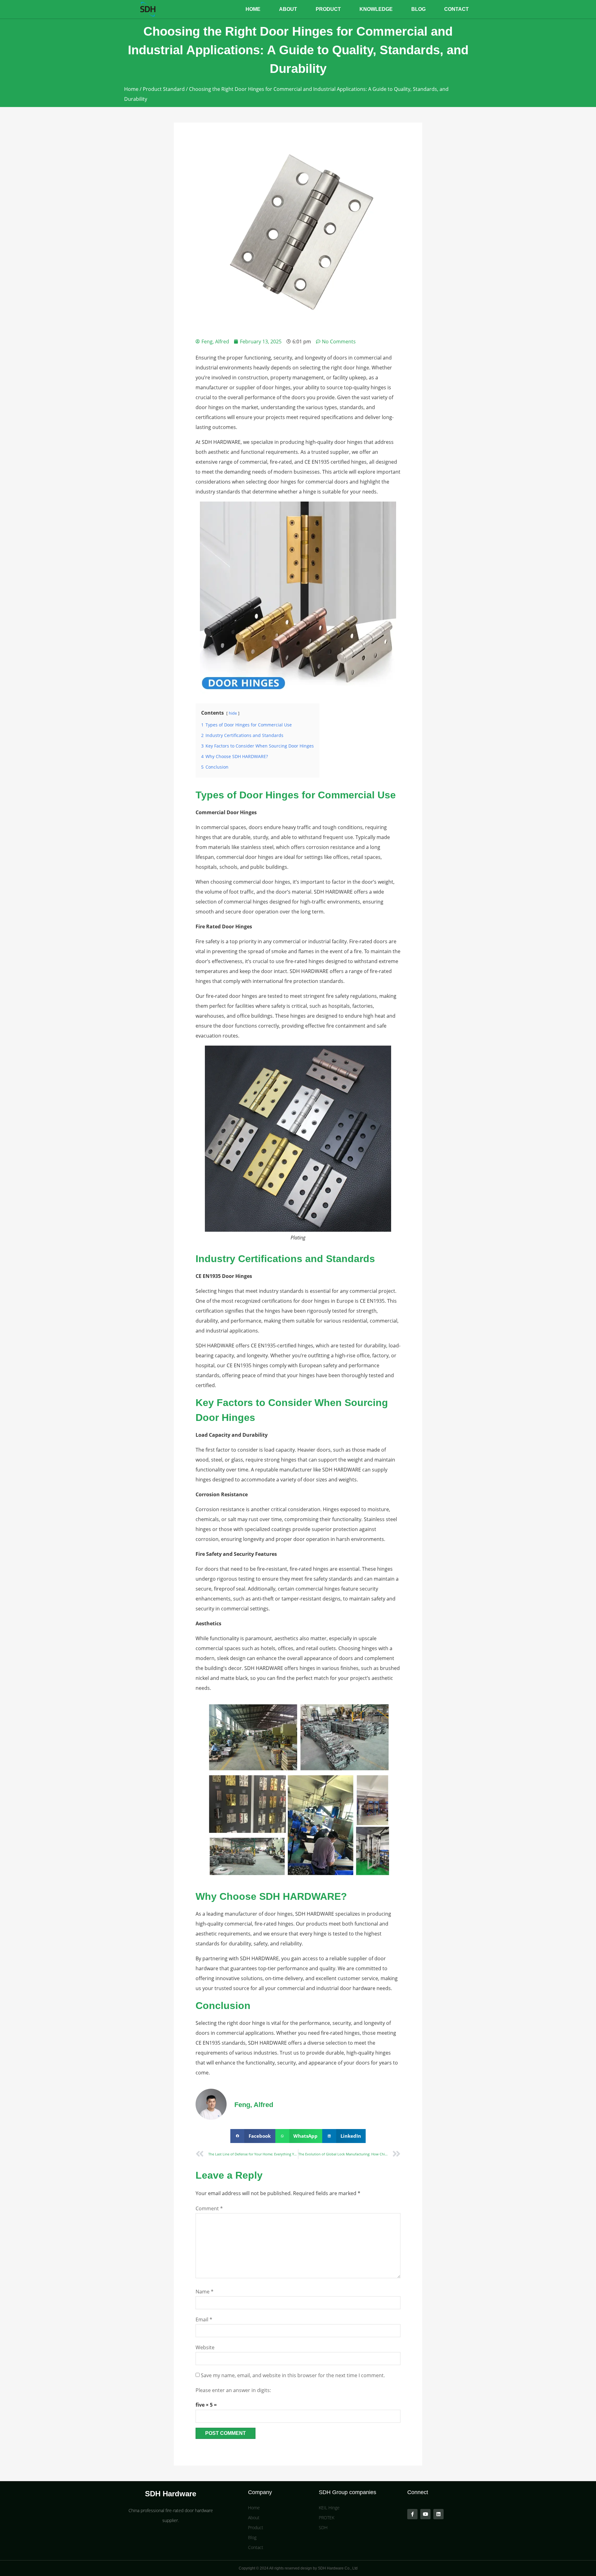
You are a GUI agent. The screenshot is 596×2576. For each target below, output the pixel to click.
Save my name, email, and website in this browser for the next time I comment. (293, 2375)
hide (233, 713)
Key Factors (224, 1403)
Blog (418, 9)
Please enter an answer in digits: (233, 2390)
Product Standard (164, 89)
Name (205, 2292)
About (288, 9)
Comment (209, 2208)
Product (328, 9)
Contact (456, 9)
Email (204, 2319)
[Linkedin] (438, 2514)
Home (253, 9)
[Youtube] (425, 2514)
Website (205, 2347)
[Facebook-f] (412, 2514)
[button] (253, 2136)
